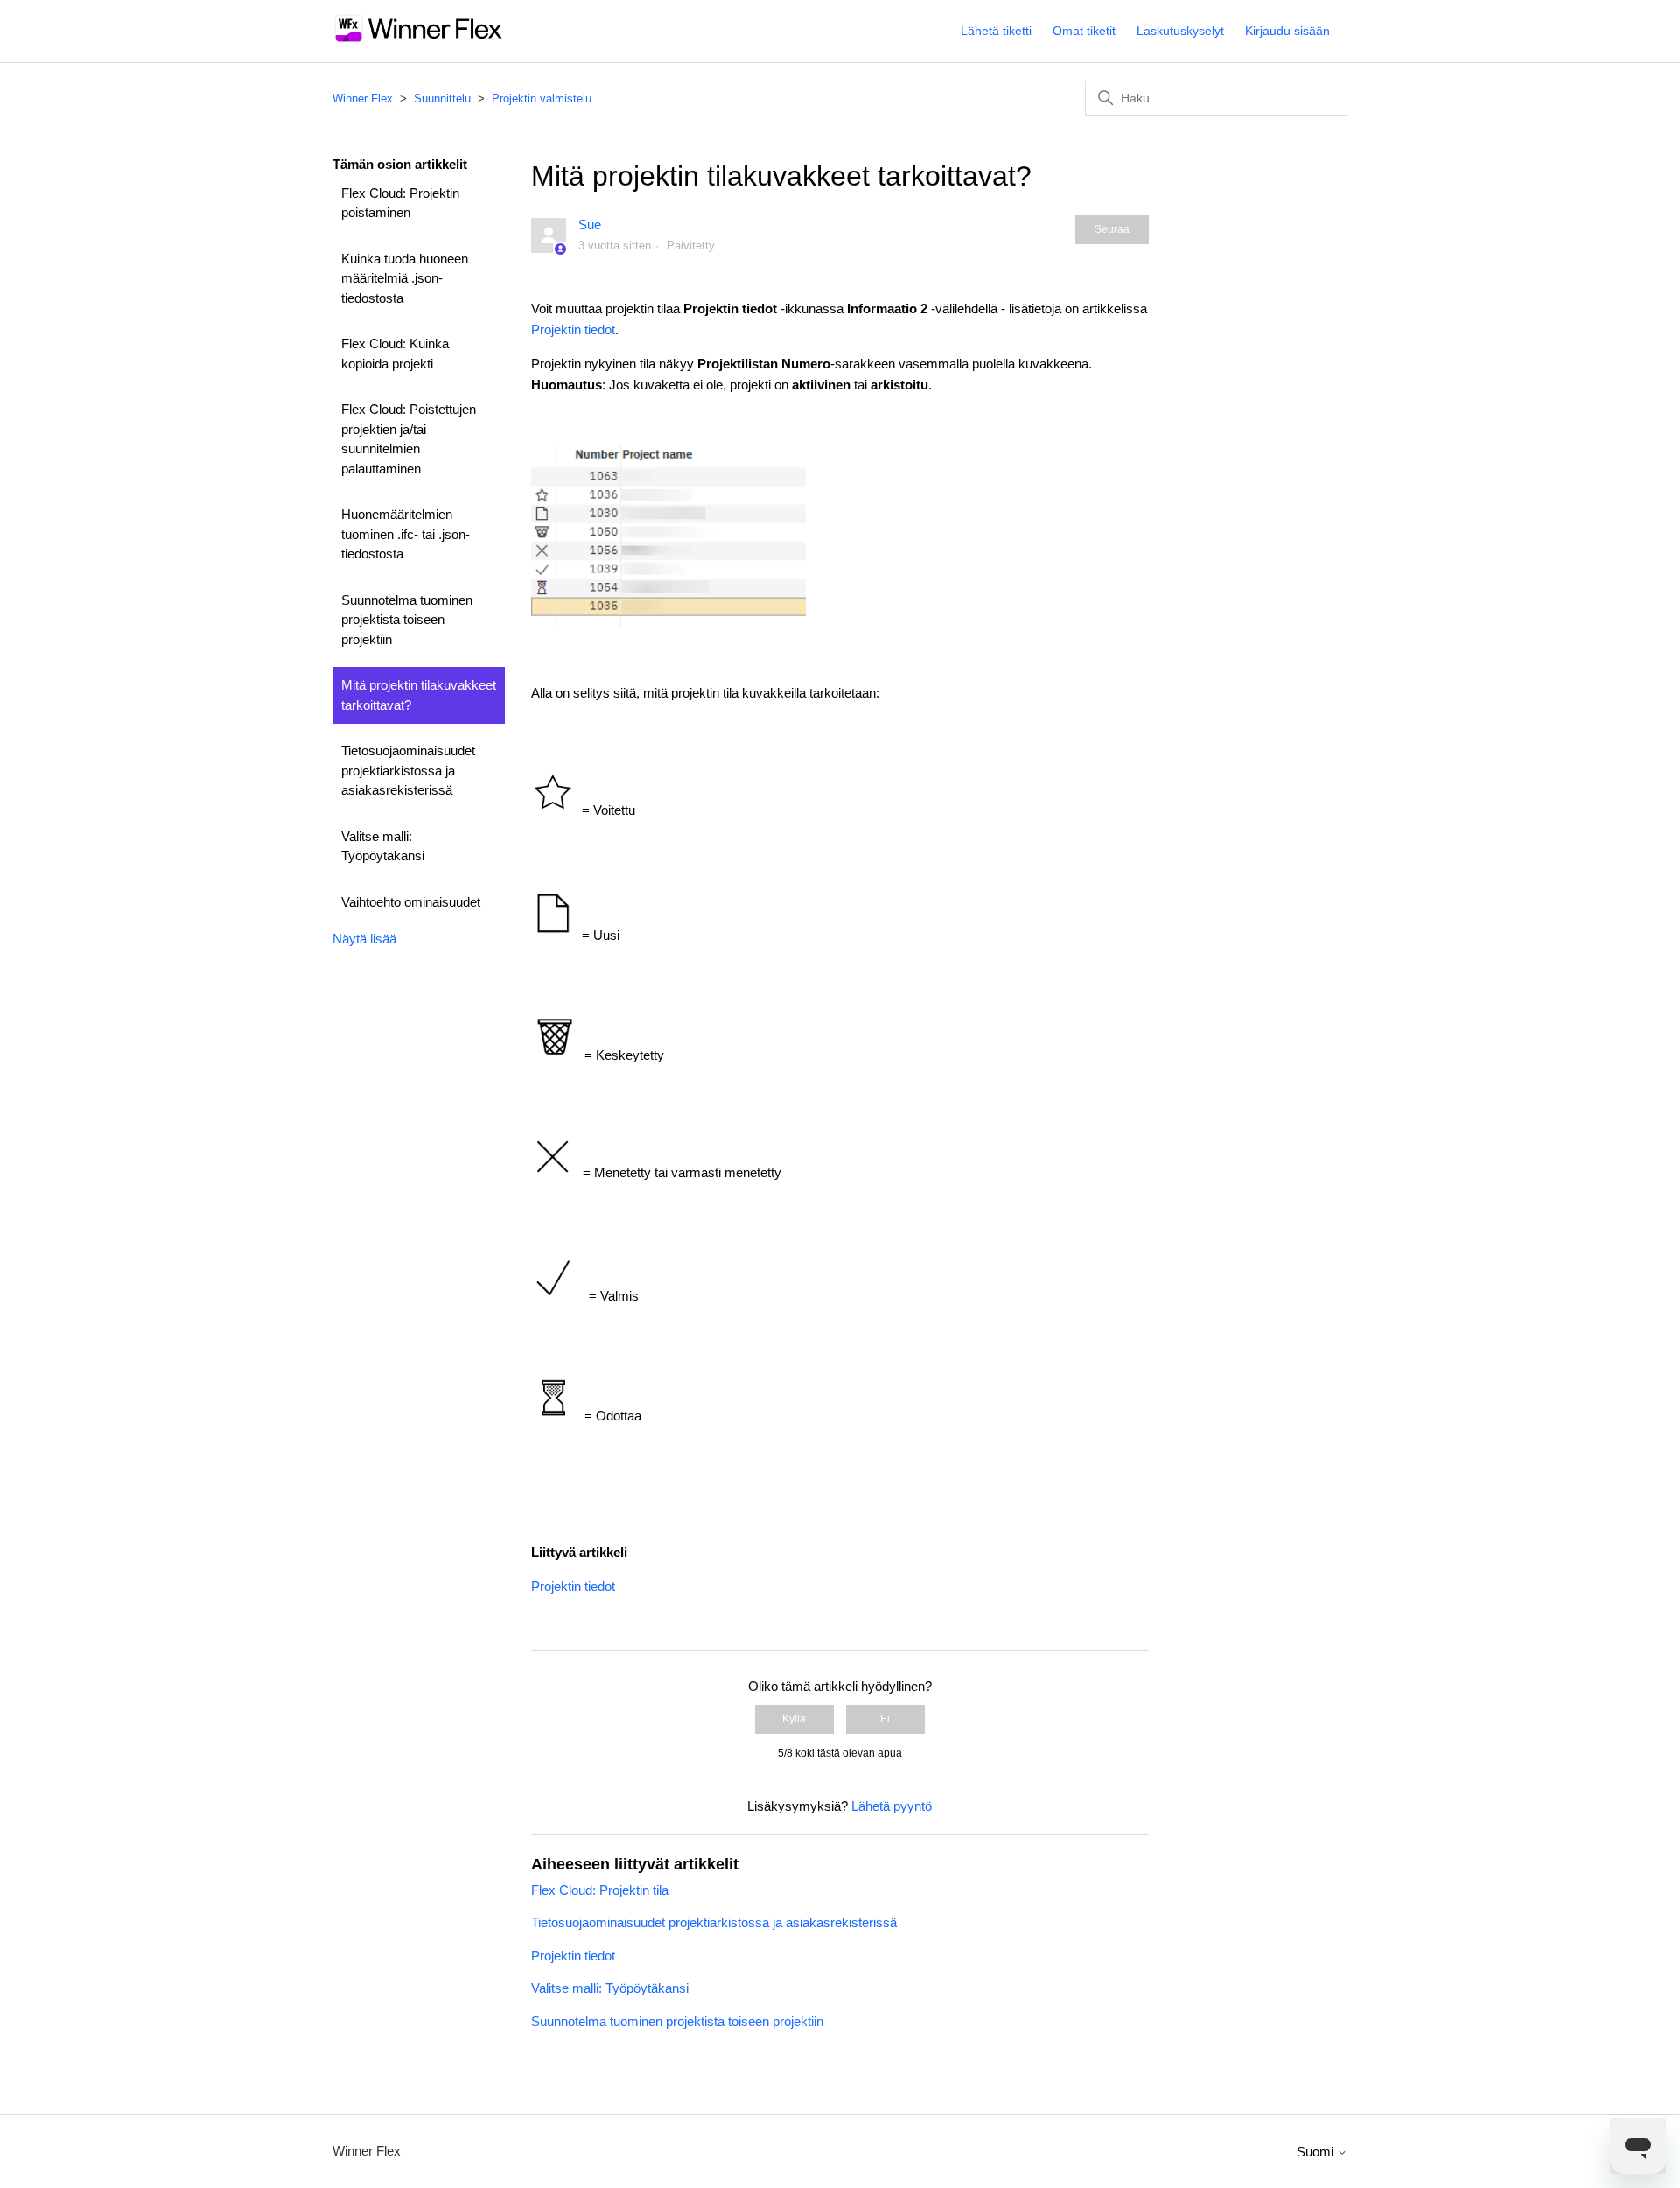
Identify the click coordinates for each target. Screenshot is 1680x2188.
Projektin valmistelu (542, 98)
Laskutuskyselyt (1180, 31)
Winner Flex (363, 98)
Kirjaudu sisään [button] (1288, 31)
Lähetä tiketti (996, 31)
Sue (590, 224)
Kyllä (794, 1719)
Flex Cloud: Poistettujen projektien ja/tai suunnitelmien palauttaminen (409, 439)
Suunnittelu (442, 98)
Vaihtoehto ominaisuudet (411, 902)
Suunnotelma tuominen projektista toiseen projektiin (407, 620)
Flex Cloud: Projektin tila (600, 1890)
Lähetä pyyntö (892, 1806)
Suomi (1317, 2152)
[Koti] (419, 40)
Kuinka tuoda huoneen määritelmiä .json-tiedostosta (405, 278)
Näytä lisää (364, 939)
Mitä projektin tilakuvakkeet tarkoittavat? (419, 695)
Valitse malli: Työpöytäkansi (383, 846)
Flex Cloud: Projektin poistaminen (400, 203)
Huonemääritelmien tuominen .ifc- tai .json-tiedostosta (406, 534)
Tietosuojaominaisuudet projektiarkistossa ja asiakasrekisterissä (408, 770)
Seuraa (1112, 229)
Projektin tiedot (573, 330)
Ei (885, 1719)
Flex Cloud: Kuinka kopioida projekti (395, 354)
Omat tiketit (1084, 31)
